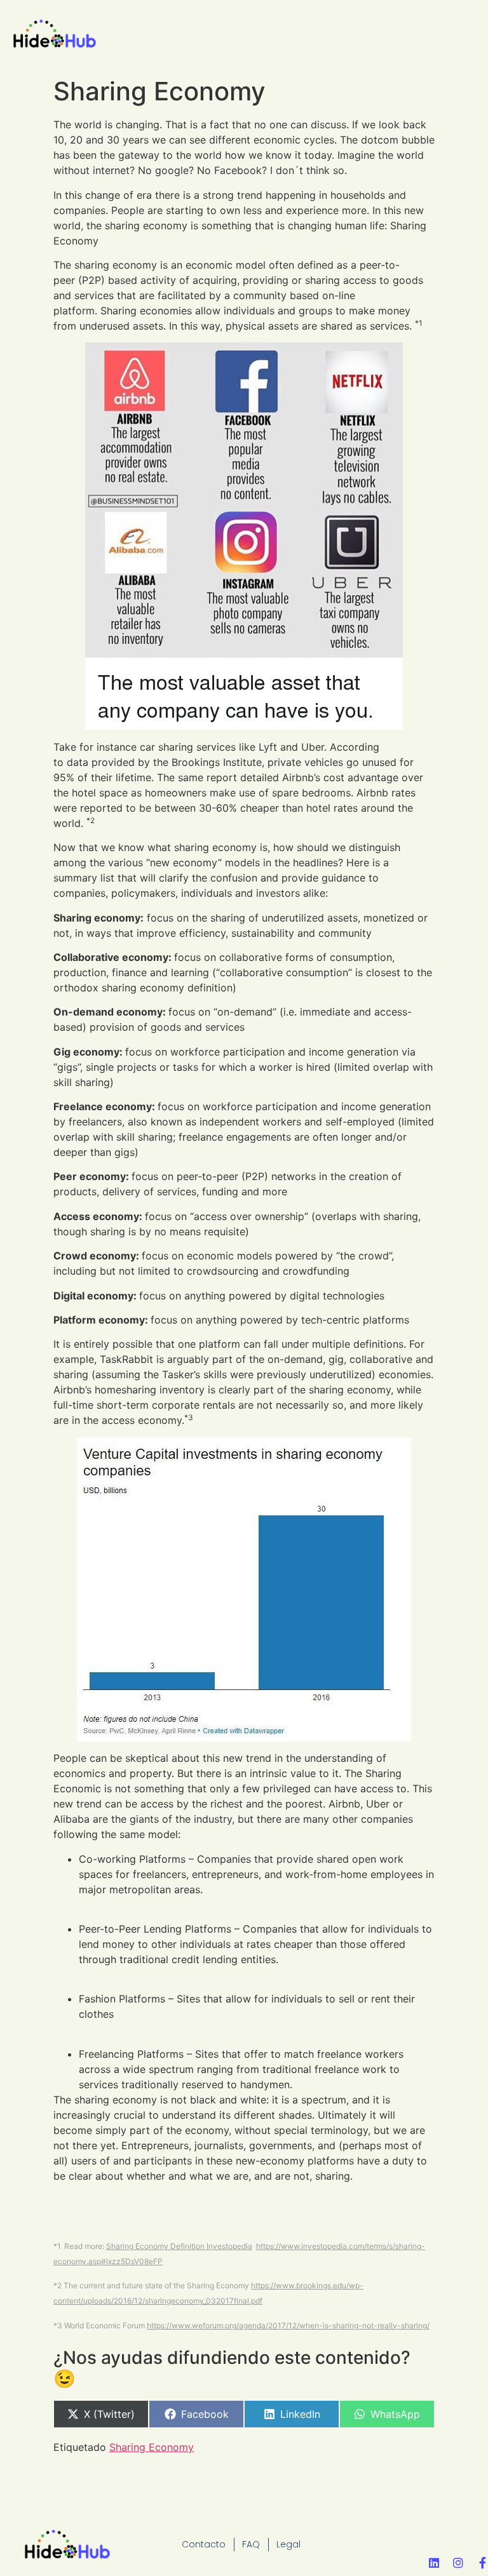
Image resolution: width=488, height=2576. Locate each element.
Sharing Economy (152, 2447)
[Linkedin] (434, 2563)
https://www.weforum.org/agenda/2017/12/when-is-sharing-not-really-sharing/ (288, 2325)
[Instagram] (458, 2563)
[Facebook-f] (482, 2563)
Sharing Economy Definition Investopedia (179, 2246)
